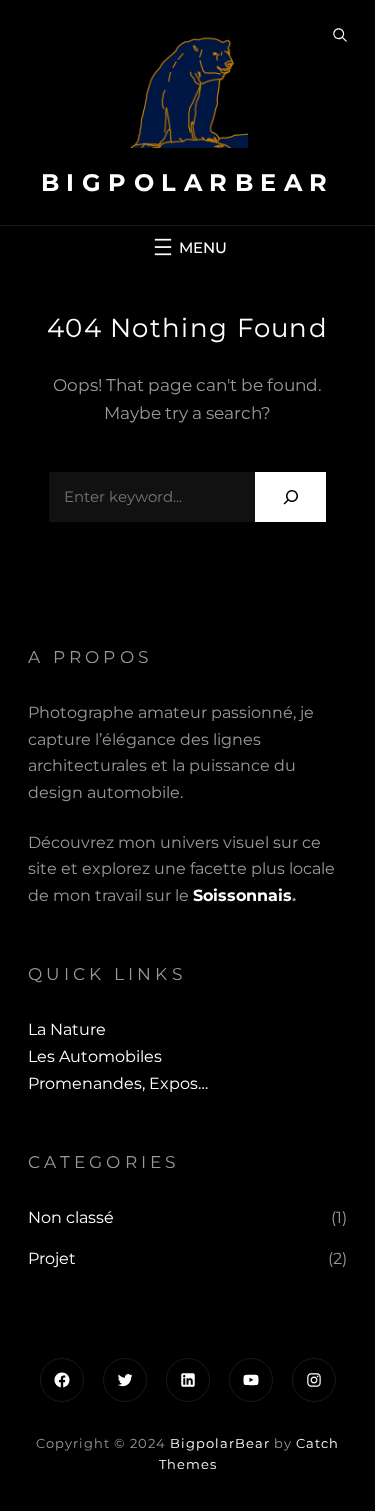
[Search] (290, 496)
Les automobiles (95, 1056)
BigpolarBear (188, 182)
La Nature (67, 1029)
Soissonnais (242, 895)
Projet (52, 1258)
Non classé (71, 1217)
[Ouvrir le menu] (188, 247)
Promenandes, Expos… (118, 1083)
